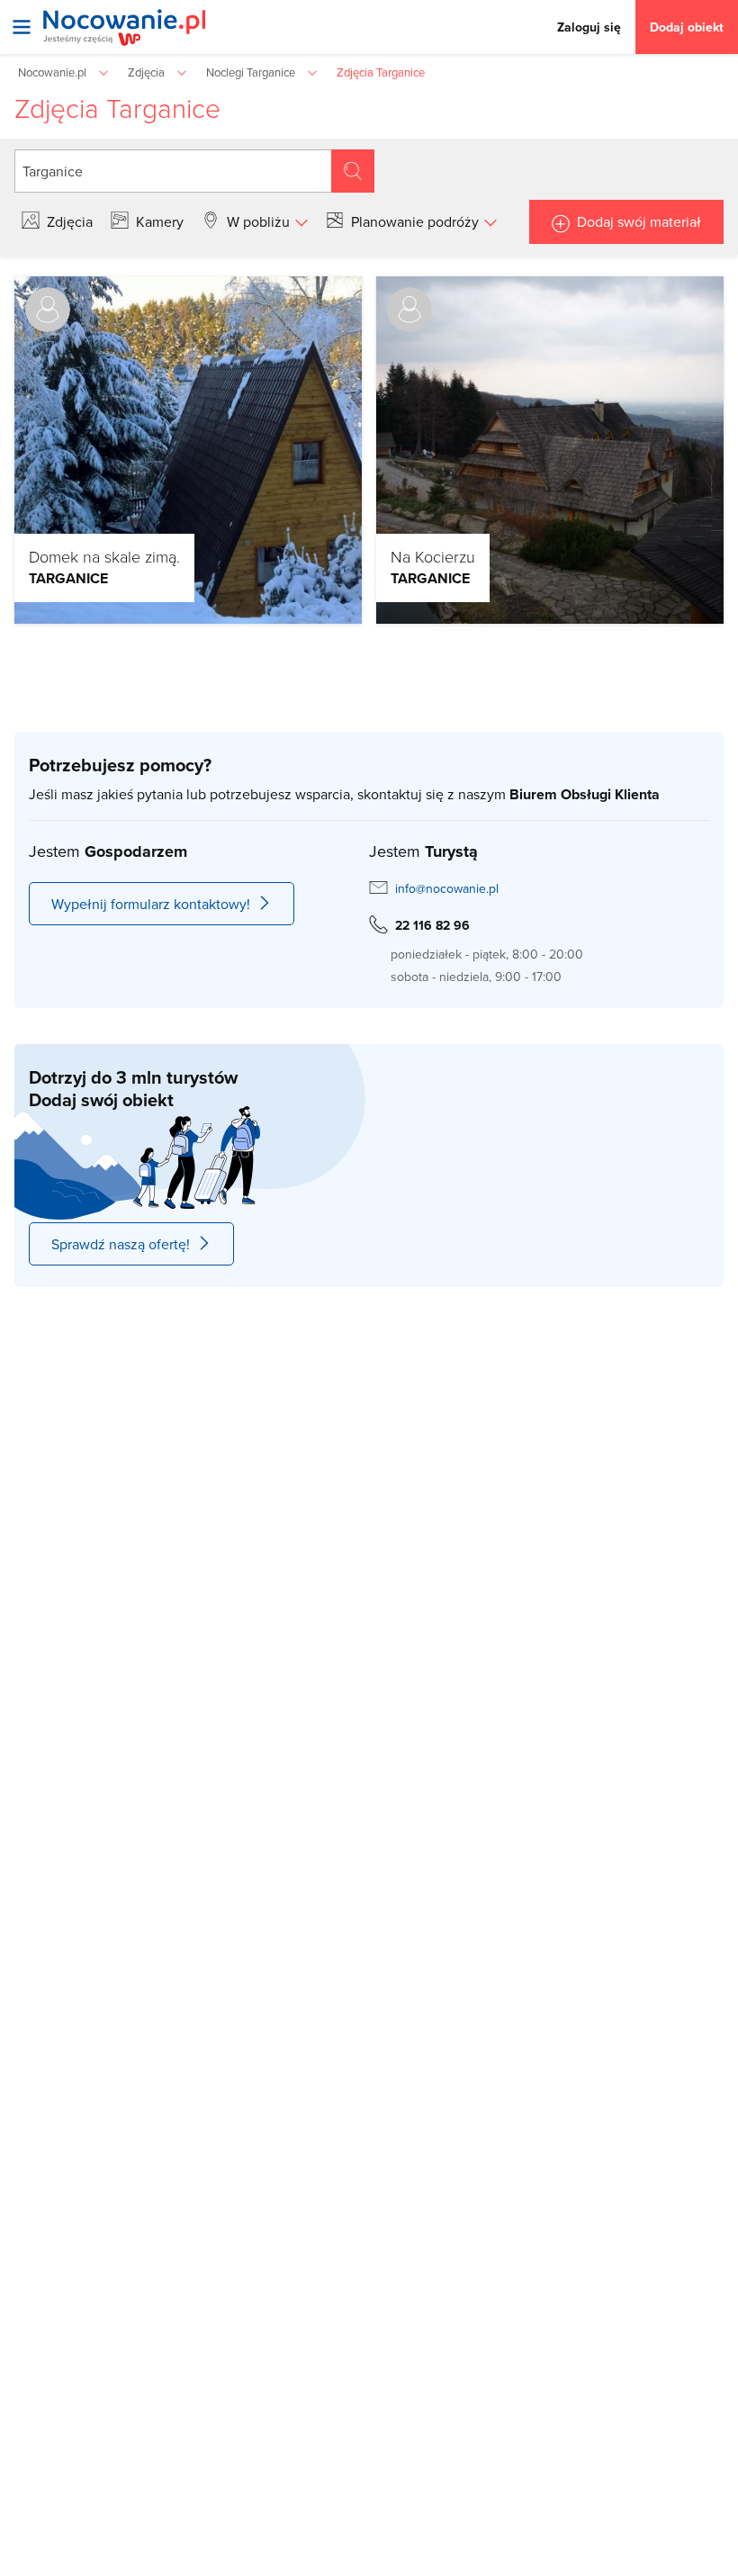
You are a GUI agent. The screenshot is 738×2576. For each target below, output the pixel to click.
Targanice (68, 578)
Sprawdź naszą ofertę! (121, 1244)
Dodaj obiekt (687, 27)
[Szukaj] (353, 171)
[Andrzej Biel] (48, 310)
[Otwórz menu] (22, 27)
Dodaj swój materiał (639, 221)
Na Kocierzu (433, 556)
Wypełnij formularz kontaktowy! (151, 904)
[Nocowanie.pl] (124, 27)
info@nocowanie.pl (447, 888)
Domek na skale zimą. (104, 556)
